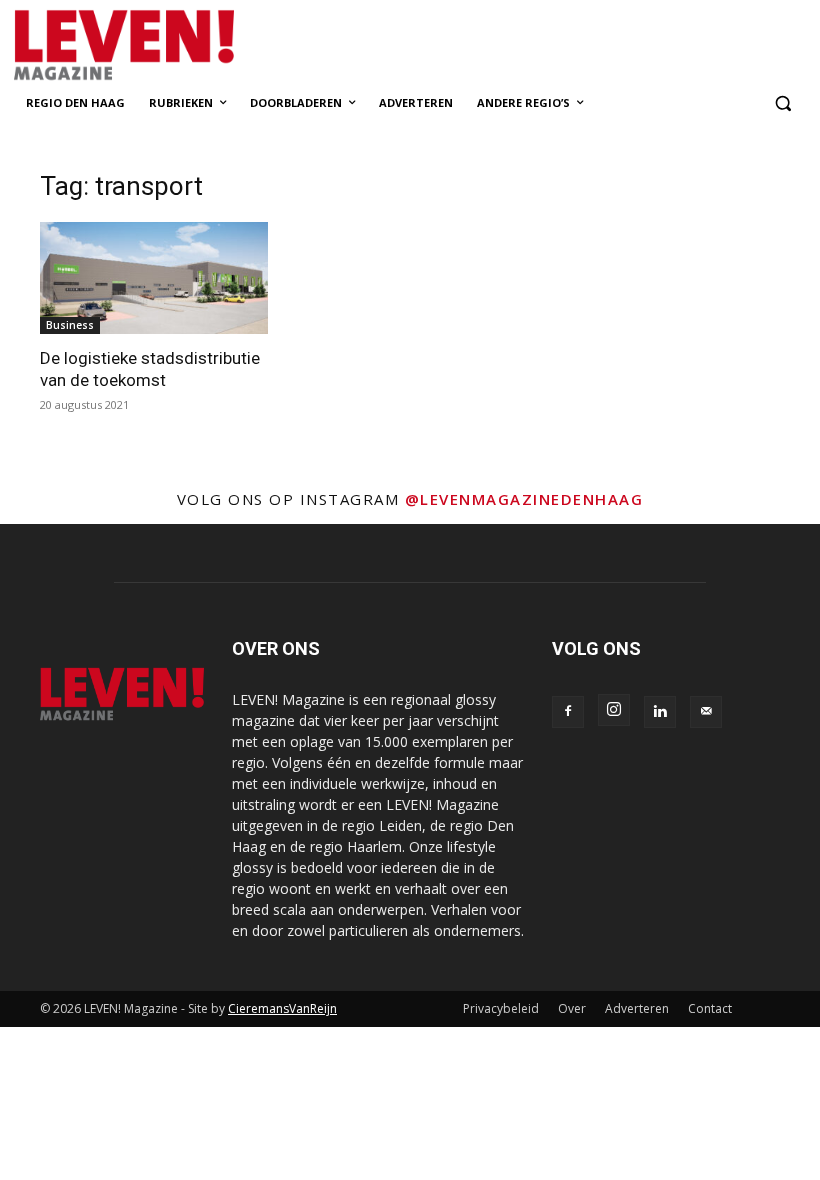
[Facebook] (568, 712)
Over (572, 1008)
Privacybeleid (501, 1008)
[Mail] (706, 712)
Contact (710, 1008)
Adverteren (637, 1008)
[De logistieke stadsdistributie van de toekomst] (154, 278)
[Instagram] (614, 710)
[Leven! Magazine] (176, 45)
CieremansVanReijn (282, 1008)
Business (70, 325)
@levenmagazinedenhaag (524, 499)
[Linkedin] (660, 712)
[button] (782, 103)
